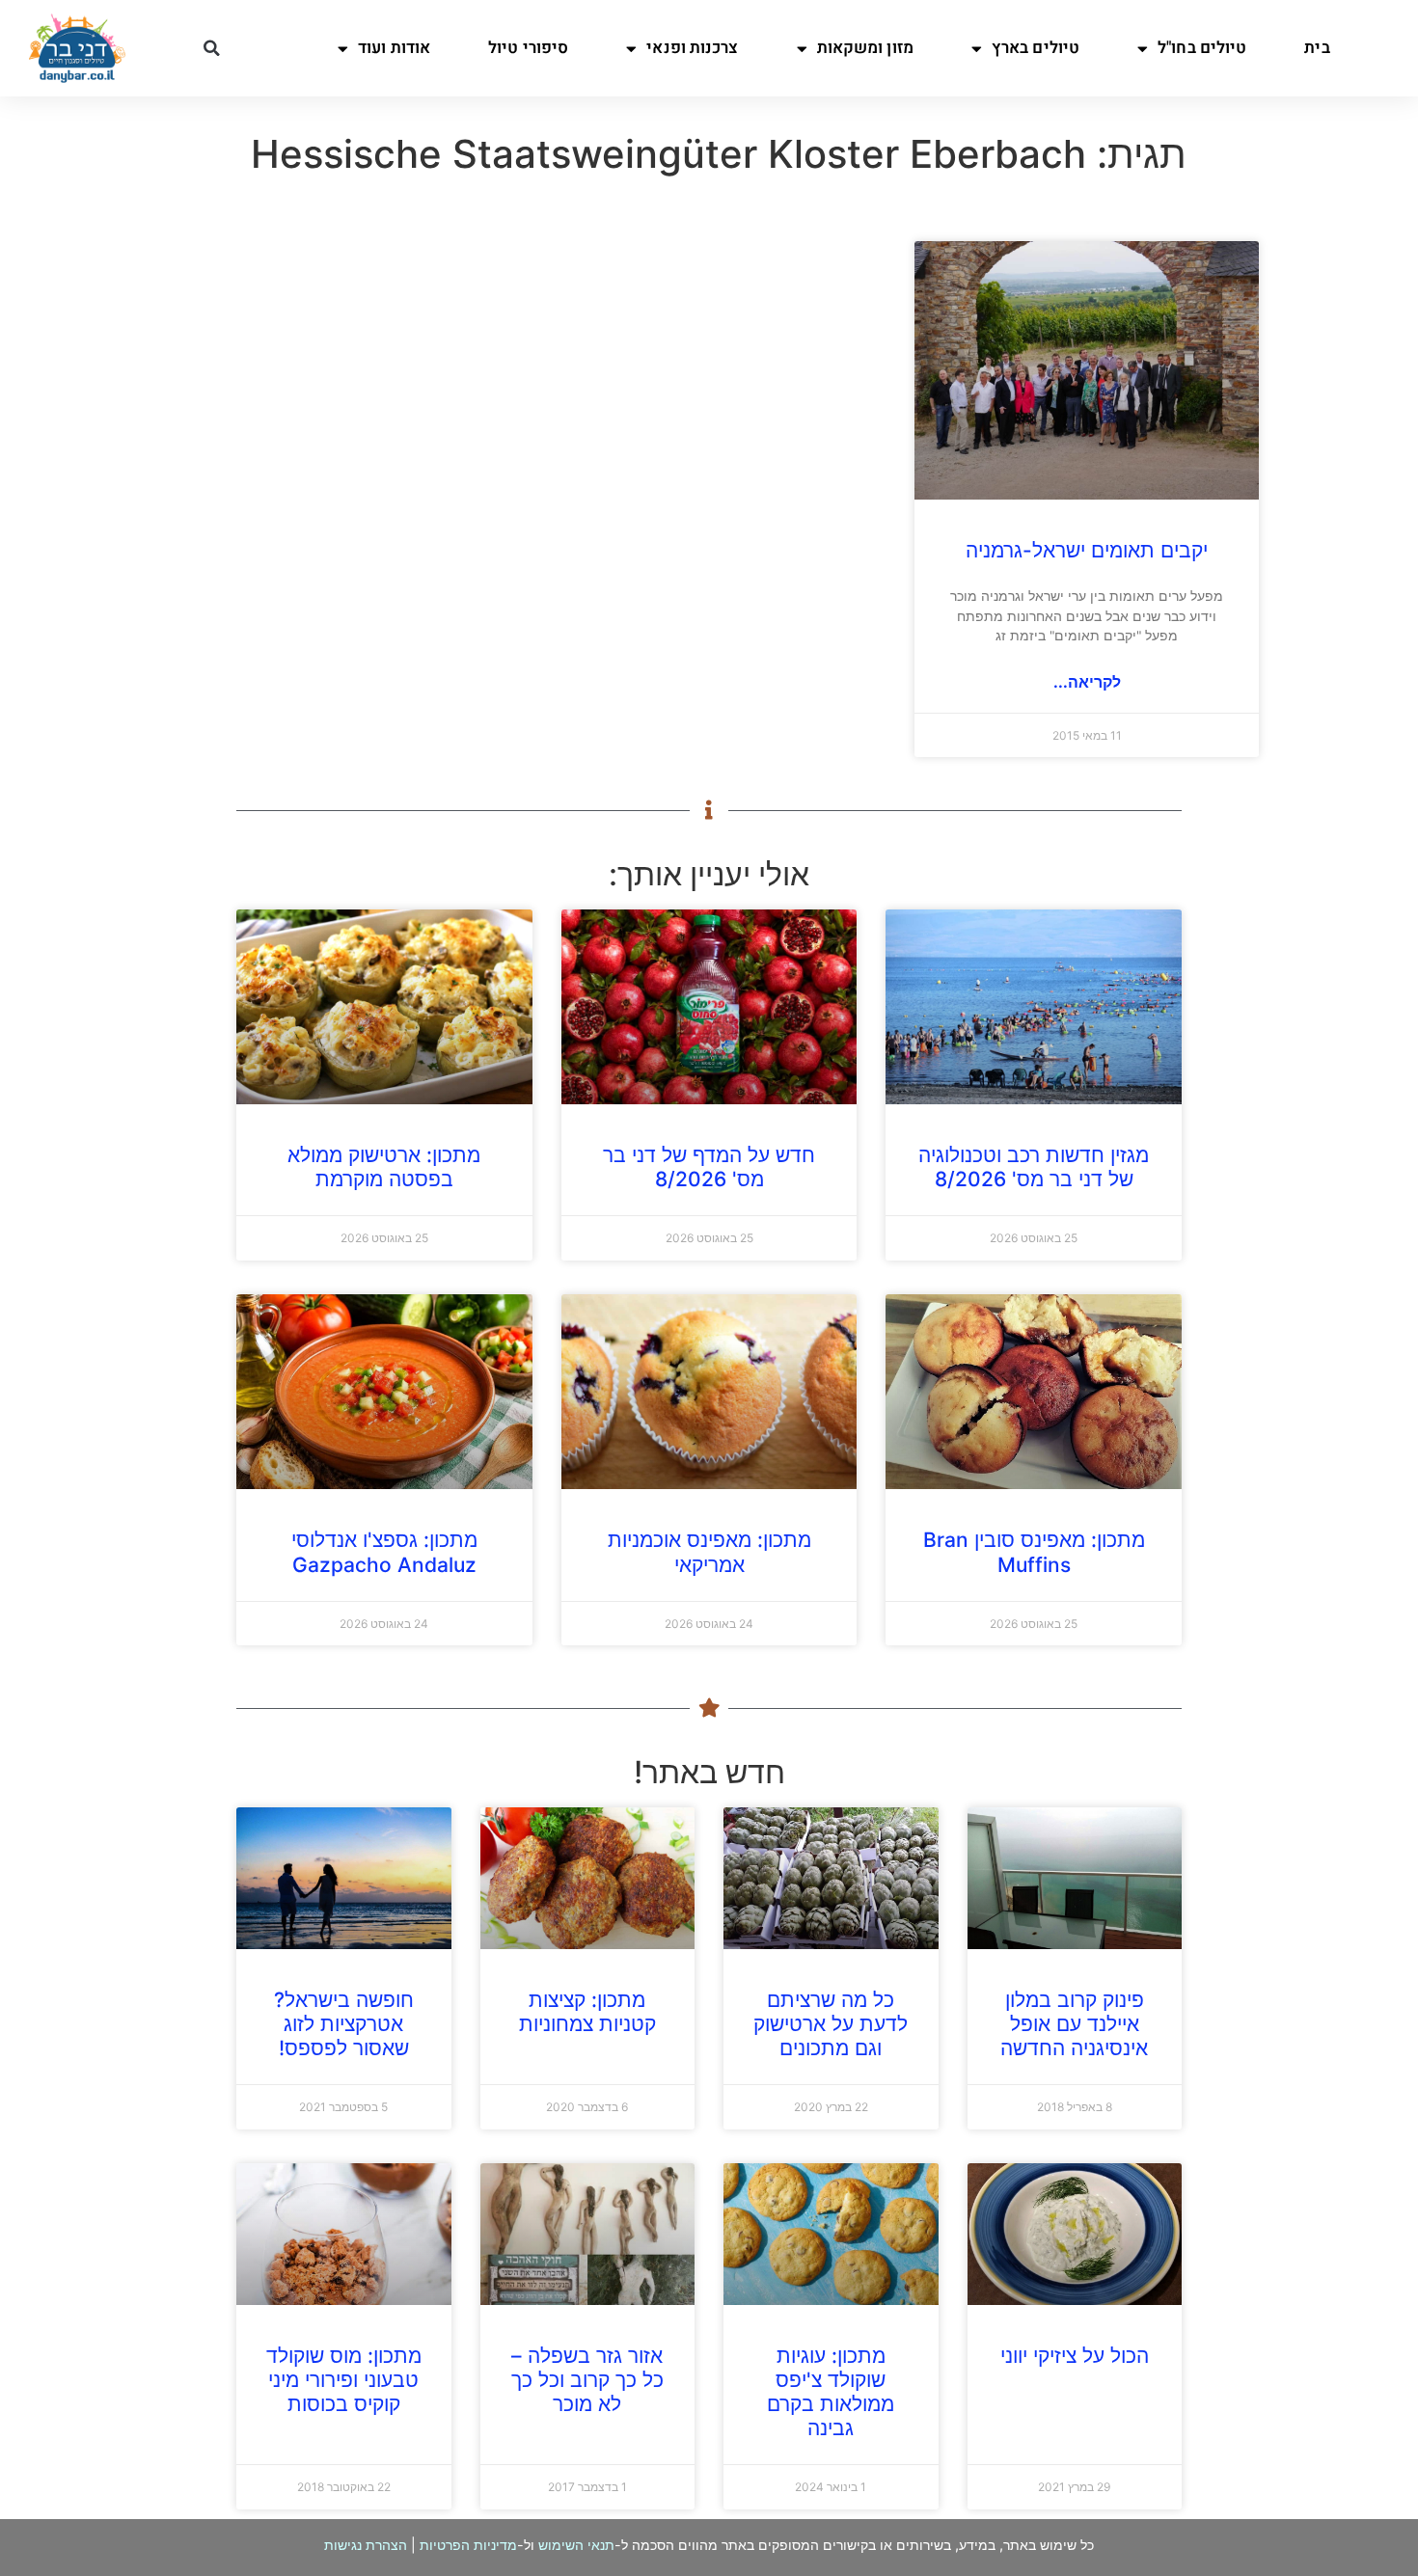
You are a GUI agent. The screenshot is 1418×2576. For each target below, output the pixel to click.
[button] (212, 48)
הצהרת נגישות (366, 2545)
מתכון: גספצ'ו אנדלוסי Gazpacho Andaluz (384, 1552)
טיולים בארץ (1036, 48)
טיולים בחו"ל (1202, 48)
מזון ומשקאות (865, 48)
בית (1317, 48)
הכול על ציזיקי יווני (1075, 2356)
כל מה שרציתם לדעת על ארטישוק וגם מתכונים (831, 2024)
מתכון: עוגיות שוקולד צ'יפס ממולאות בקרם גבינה (831, 2392)
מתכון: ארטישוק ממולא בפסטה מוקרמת (384, 1167)
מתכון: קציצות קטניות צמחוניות (587, 2012)
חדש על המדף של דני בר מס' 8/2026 (709, 1167)
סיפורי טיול (528, 48)
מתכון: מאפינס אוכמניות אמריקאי (709, 1552)
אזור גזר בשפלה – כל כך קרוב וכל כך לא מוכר (587, 2380)
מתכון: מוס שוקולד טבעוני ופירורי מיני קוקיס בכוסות (344, 2380)
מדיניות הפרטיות (468, 2545)
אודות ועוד (394, 48)
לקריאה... (1087, 682)
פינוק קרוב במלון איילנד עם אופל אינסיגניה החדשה (1074, 2024)
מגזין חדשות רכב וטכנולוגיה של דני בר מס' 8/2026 (1034, 1167)
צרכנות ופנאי (692, 48)
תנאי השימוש (576, 2545)
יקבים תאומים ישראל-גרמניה (1087, 550)
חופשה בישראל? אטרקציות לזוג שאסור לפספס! (344, 2024)
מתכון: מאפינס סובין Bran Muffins (1034, 1552)
